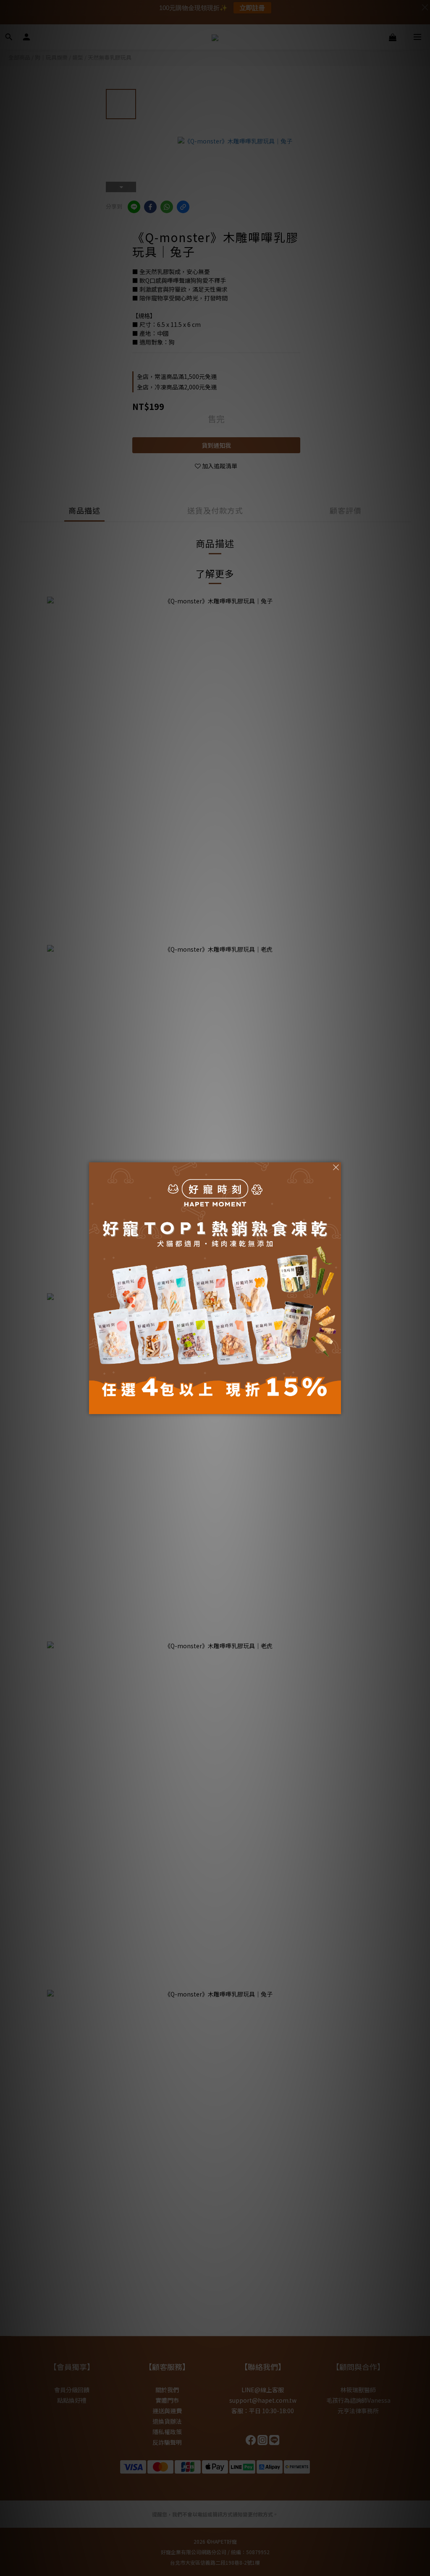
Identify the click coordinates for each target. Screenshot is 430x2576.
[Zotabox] (336, 1407)
